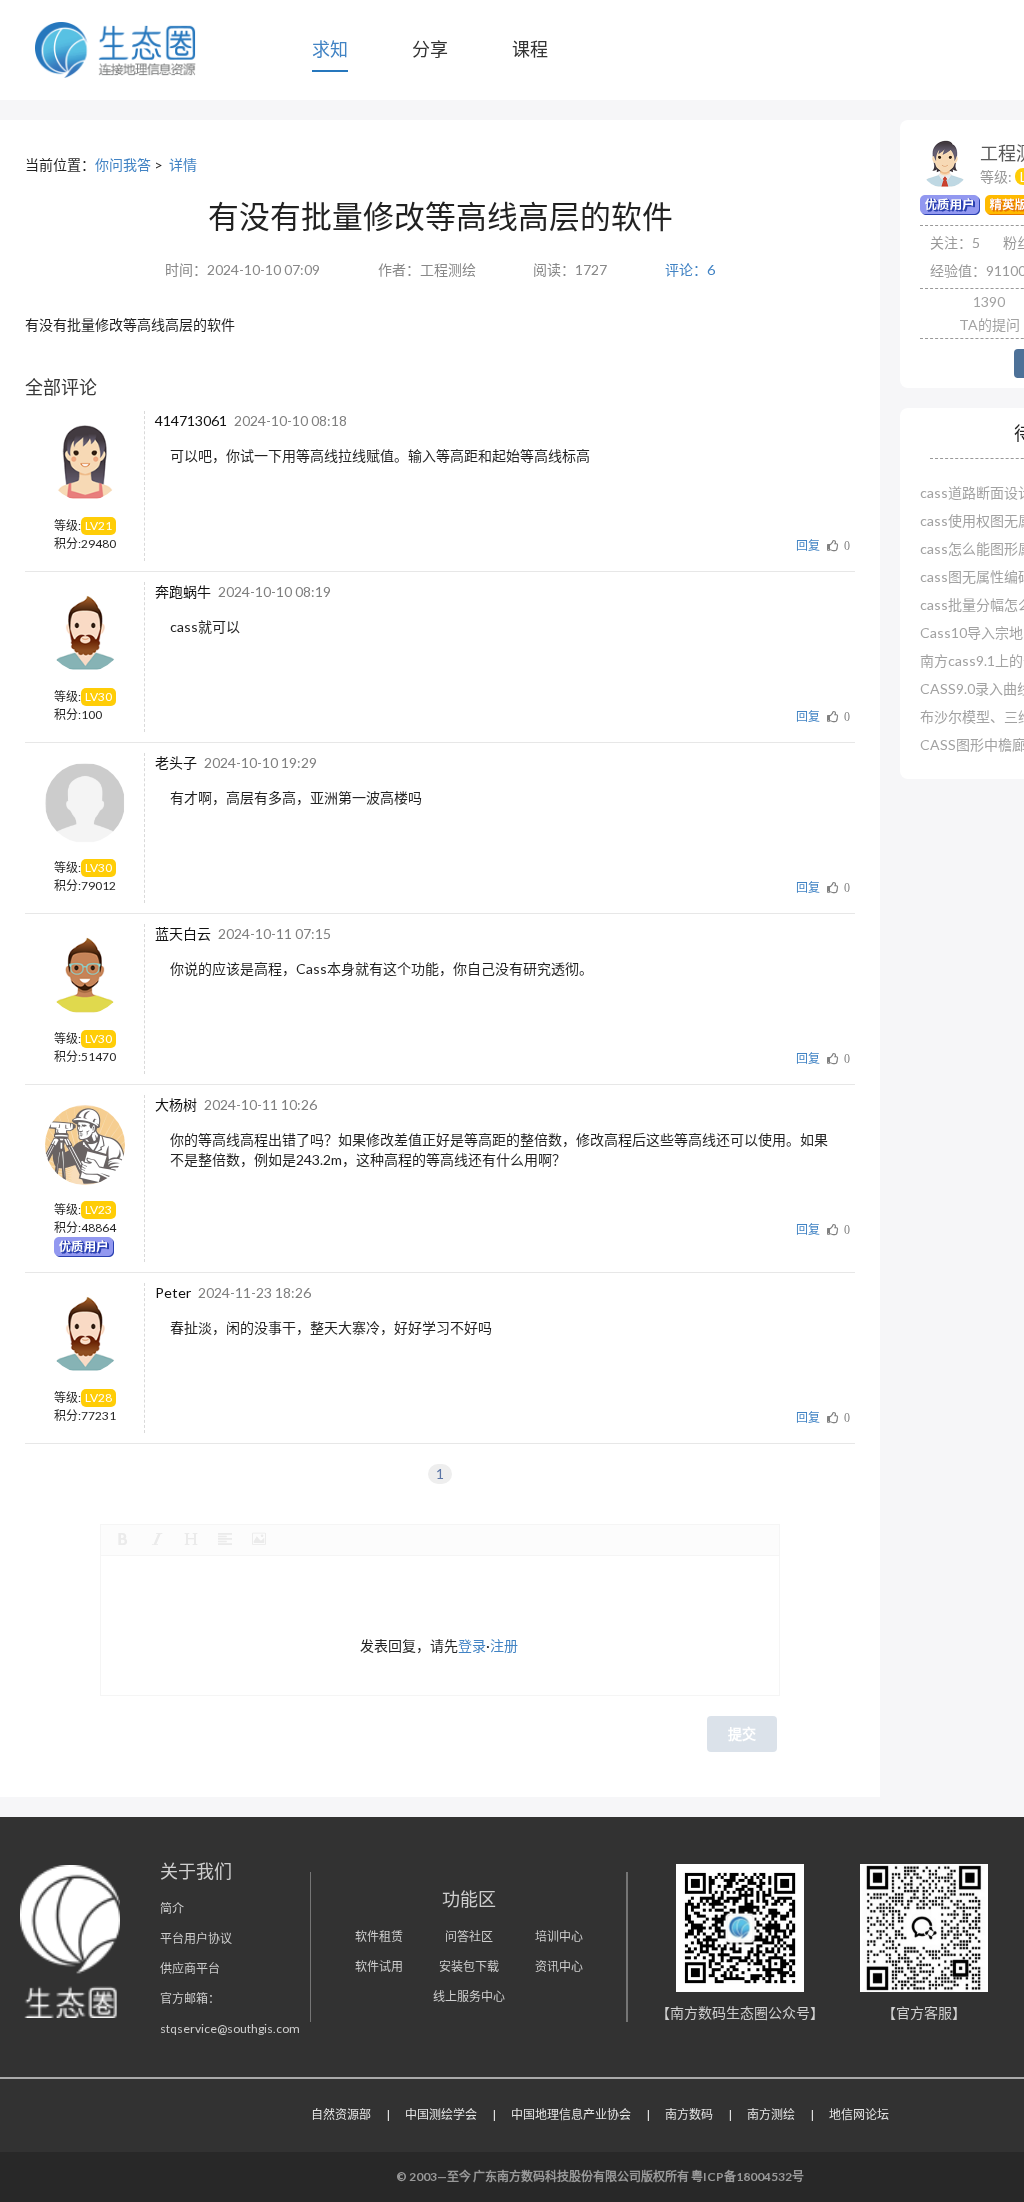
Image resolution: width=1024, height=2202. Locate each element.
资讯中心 (559, 1966)
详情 (183, 164)
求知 (330, 49)
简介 (172, 1908)
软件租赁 (379, 1936)
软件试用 (379, 1966)
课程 (530, 49)
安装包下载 (469, 1966)
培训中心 (559, 1936)
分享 (430, 49)
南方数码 (689, 2114)
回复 (808, 545)
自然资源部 (341, 2114)
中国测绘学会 (441, 2114)
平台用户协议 (196, 1938)
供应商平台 (190, 1968)
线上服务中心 (469, 1996)
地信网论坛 (859, 2114)
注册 (504, 1645)
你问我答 (123, 164)
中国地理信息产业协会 (571, 2114)
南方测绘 (771, 2114)
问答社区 (469, 1936)
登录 (472, 1645)
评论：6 (690, 269)
